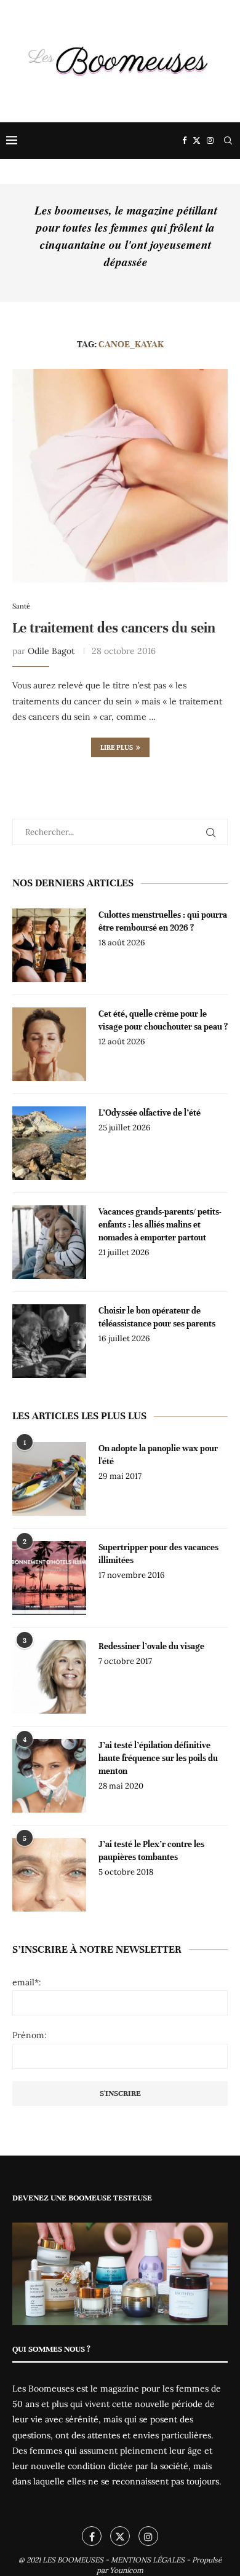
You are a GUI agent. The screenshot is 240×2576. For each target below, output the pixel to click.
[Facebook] (184, 141)
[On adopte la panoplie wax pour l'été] (49, 1479)
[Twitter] (197, 141)
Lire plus (117, 747)
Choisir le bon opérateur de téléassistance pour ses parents (157, 1317)
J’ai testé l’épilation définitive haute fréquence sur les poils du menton (158, 1758)
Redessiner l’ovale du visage (151, 1646)
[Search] (228, 141)
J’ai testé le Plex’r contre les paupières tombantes (151, 1851)
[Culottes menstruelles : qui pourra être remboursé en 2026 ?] (49, 945)
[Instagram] (210, 141)
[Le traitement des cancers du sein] (120, 476)
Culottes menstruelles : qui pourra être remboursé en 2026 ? (163, 921)
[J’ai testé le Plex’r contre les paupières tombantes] (49, 1875)
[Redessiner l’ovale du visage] (49, 1677)
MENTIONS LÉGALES (148, 2560)
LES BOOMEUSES (73, 2560)
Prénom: (30, 2035)
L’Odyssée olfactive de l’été (150, 1113)
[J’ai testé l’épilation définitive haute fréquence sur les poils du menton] (49, 1776)
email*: (27, 1982)
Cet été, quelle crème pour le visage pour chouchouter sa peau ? (163, 1020)
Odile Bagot (51, 651)
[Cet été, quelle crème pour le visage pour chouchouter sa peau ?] (49, 1044)
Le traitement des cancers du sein (114, 628)
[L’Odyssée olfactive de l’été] (49, 1143)
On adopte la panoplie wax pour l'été (158, 1455)
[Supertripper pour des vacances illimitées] (49, 1578)
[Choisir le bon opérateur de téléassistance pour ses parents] (49, 1341)
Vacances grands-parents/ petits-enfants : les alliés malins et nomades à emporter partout (160, 1225)
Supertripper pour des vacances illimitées (158, 1554)
